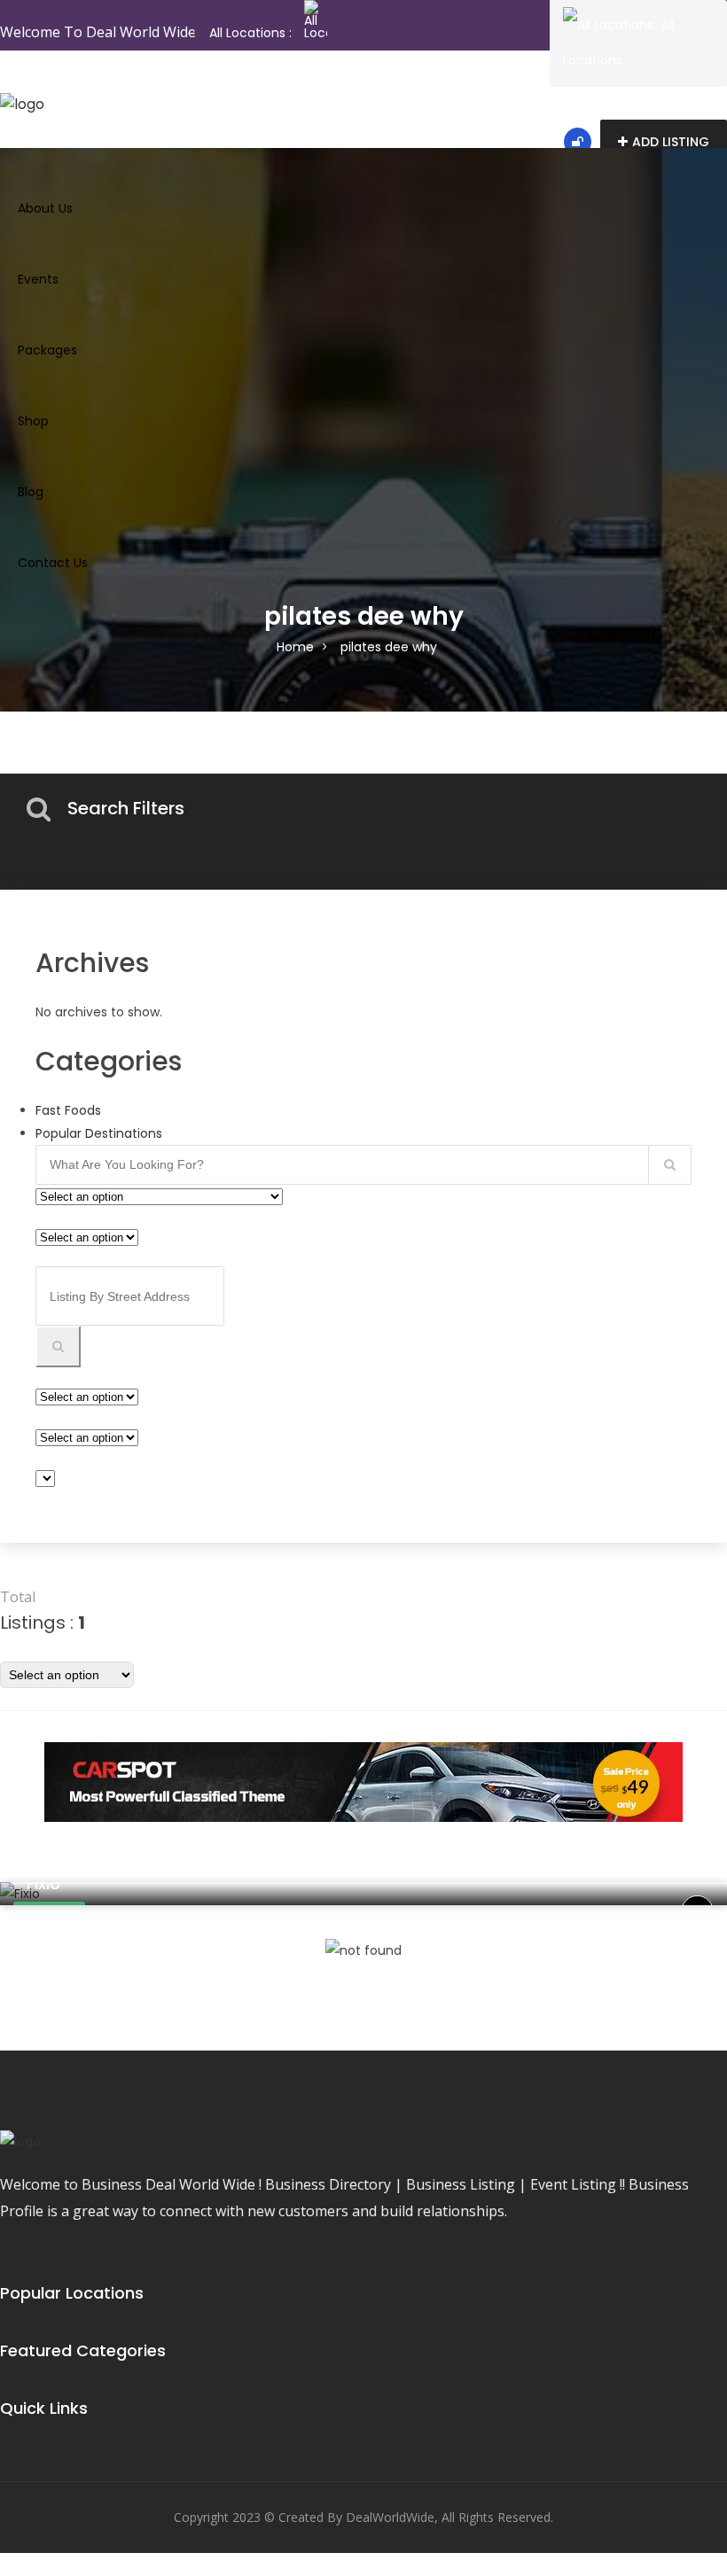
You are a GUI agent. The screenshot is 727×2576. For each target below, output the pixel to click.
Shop (33, 421)
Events (38, 279)
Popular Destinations (99, 1133)
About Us (45, 208)
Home (295, 647)
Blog (31, 492)
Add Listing (671, 142)
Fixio (43, 1883)
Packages (47, 350)
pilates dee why (389, 647)
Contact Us (53, 563)
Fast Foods (68, 1110)
